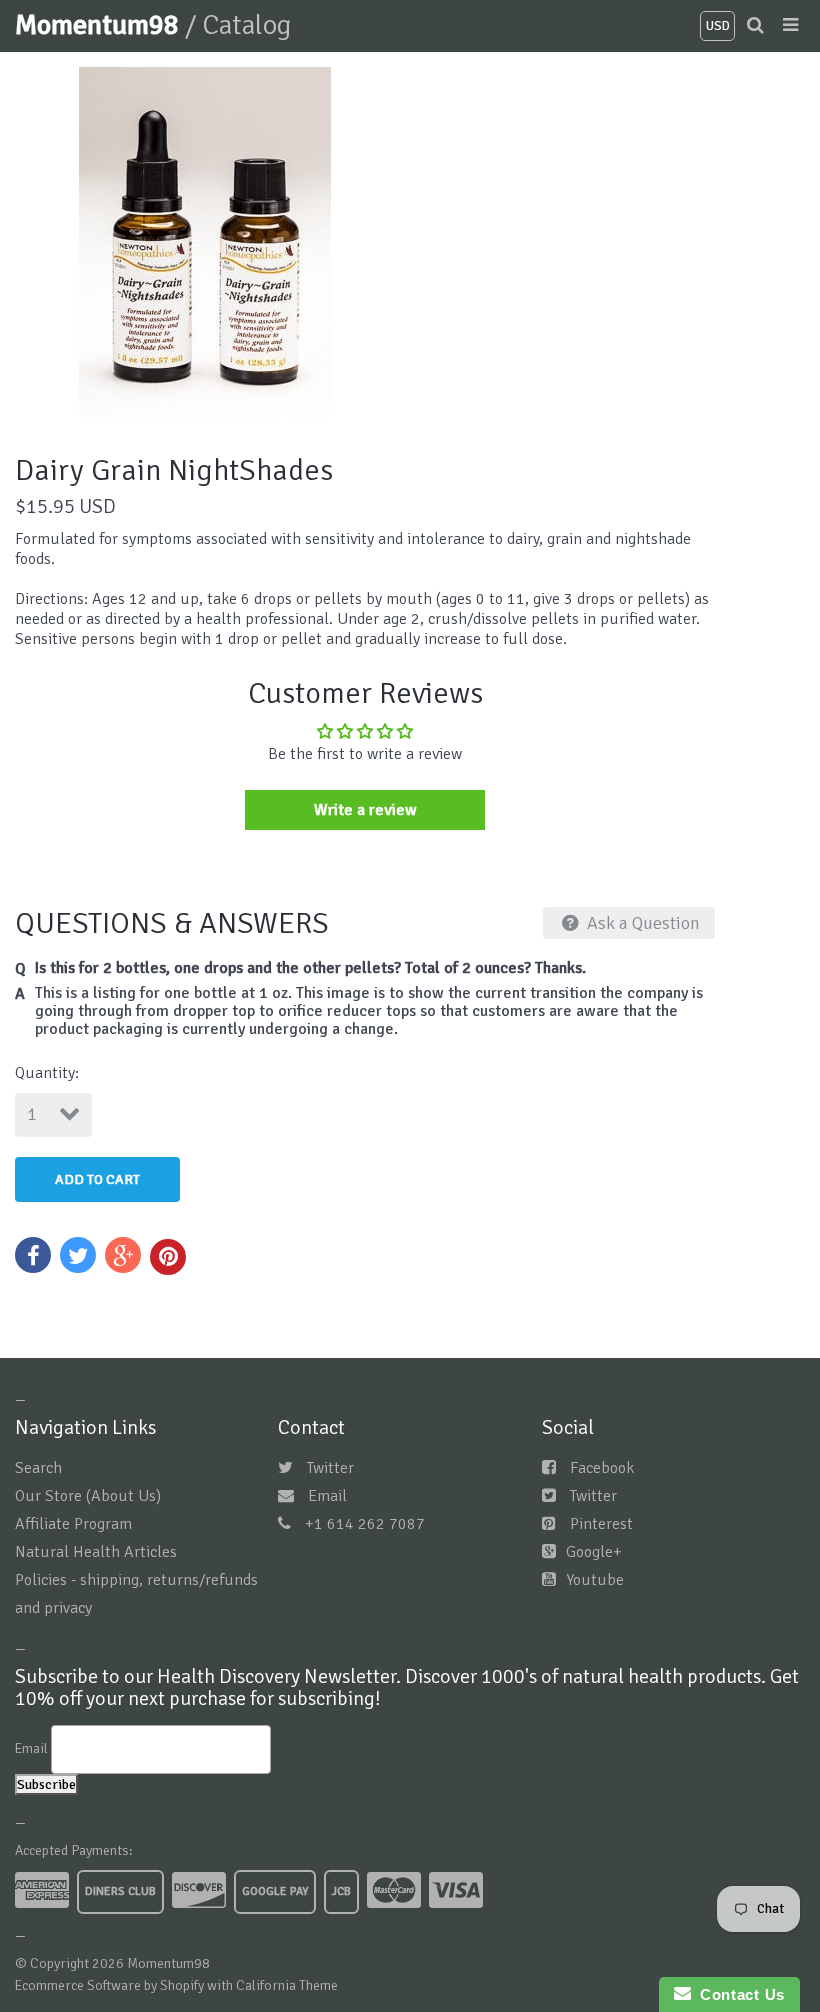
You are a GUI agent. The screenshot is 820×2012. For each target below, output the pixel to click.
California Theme (287, 1985)
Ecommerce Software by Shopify (109, 1985)
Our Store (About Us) (88, 1496)
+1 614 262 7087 (365, 1524)
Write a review (365, 810)
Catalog (246, 25)
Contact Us (738, 1994)
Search (38, 1468)
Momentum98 (100, 25)
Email (327, 1496)
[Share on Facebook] (33, 1255)
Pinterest (601, 1524)
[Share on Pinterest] (168, 1257)
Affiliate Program (73, 1524)
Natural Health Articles (96, 1552)
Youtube (595, 1580)
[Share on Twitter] (78, 1255)
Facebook (602, 1468)
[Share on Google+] (123, 1255)
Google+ (594, 1552)
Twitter (330, 1468)
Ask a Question (641, 923)
